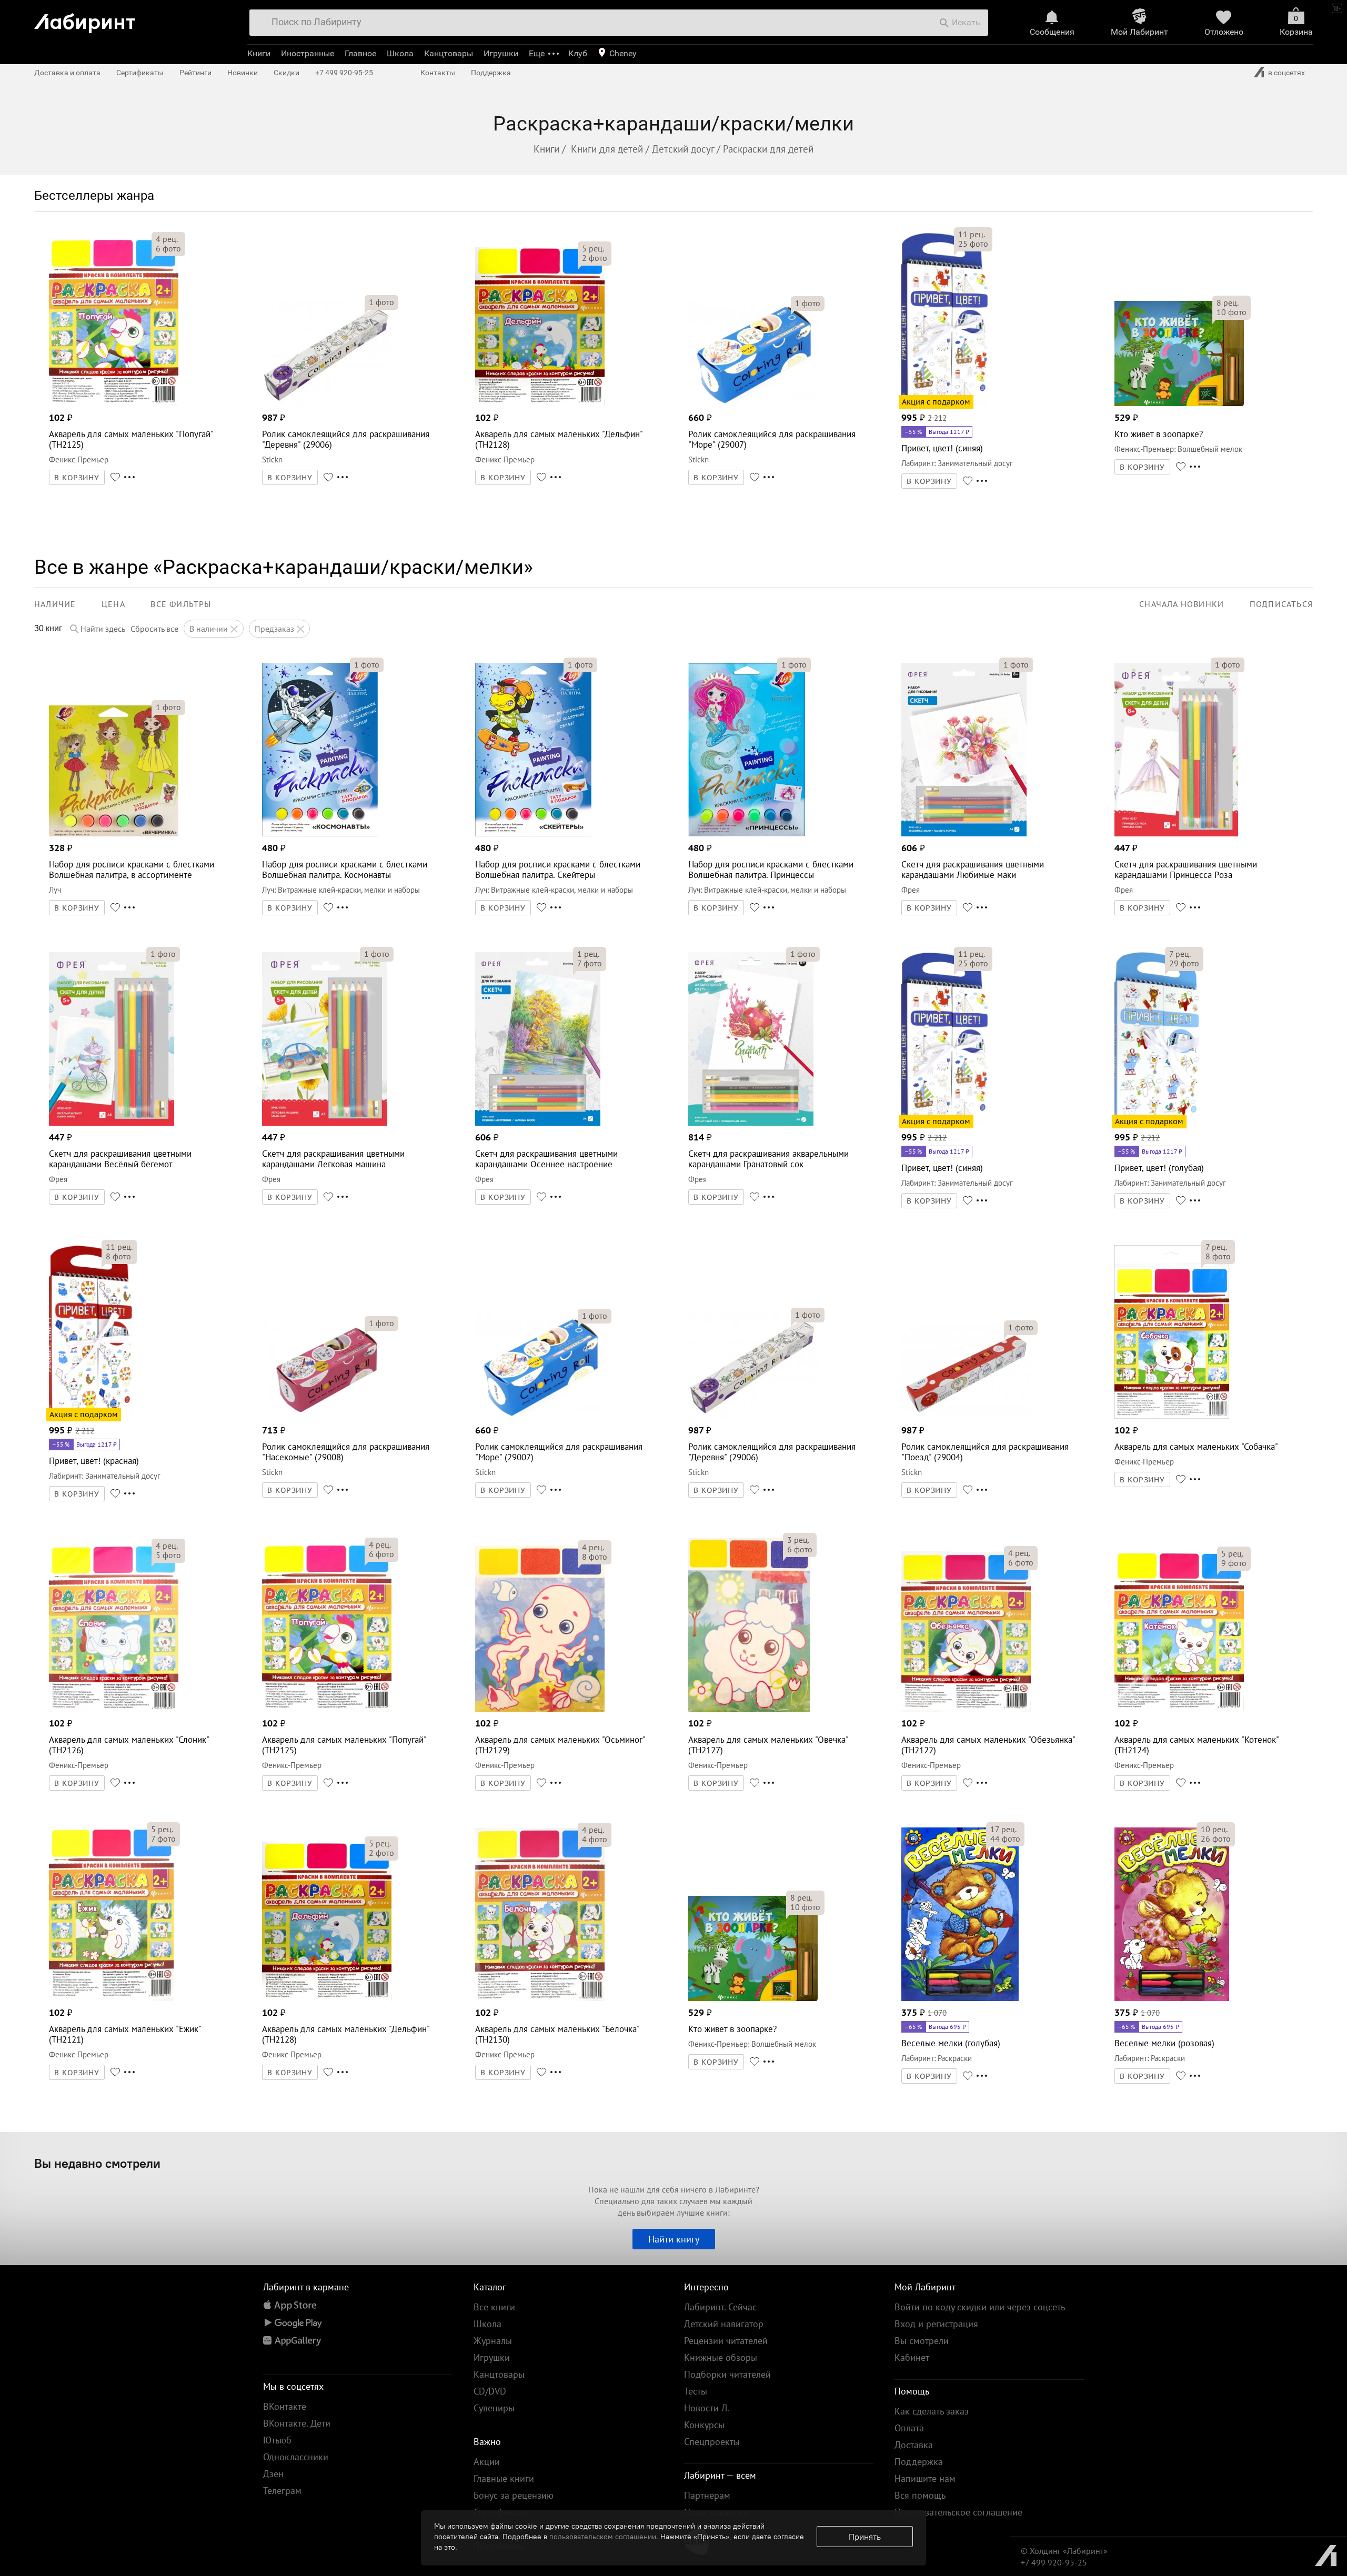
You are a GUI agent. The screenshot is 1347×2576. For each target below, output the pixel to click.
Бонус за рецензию (514, 2495)
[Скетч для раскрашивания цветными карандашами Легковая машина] (325, 1123)
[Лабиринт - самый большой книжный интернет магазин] (133, 19)
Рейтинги (195, 73)
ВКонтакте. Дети (297, 2423)
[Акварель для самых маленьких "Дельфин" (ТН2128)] (540, 403)
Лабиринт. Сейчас (720, 2307)
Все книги (494, 2307)
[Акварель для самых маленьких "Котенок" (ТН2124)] (1179, 1709)
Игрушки (501, 53)
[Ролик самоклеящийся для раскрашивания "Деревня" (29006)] (327, 403)
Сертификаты (140, 73)
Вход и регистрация (936, 2324)
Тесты (696, 2391)
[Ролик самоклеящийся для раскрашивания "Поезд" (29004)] (966, 1416)
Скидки (287, 73)
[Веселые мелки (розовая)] (1172, 1998)
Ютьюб (277, 2440)
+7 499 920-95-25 (344, 73)
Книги (259, 53)
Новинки (243, 73)
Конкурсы (704, 2425)
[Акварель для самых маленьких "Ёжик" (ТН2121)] (111, 1998)
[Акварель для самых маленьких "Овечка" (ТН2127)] (749, 1709)
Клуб (578, 53)
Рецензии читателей (726, 2341)
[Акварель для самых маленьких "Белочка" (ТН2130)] (540, 1998)
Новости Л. (707, 2408)
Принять (865, 2537)
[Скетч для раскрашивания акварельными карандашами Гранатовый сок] (751, 1123)
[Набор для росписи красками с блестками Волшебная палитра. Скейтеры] (533, 834)
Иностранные (308, 53)
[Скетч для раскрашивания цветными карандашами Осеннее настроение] (537, 1123)
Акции (487, 2462)
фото (168, 248)
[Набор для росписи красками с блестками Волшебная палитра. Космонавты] (320, 834)
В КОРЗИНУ (77, 478)
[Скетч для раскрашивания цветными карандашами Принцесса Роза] (1176, 834)
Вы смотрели (922, 2341)
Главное (360, 53)
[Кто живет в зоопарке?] (1179, 403)
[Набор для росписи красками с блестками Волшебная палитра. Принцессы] (746, 834)
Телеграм (282, 2491)
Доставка (914, 2445)
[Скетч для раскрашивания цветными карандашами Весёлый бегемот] (111, 1123)
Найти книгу (674, 2239)
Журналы (493, 2341)
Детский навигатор (724, 2324)
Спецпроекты (712, 2442)
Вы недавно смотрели (97, 2163)
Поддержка (491, 73)
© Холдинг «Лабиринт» (1064, 2551)
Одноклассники (296, 2457)
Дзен (273, 2474)
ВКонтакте (285, 2406)
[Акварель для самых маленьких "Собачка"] (1172, 1416)
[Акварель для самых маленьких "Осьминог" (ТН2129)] (540, 1709)
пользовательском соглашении (603, 2537)
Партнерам (707, 2495)
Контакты (438, 73)
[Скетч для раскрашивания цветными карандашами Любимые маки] (964, 834)
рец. (167, 239)
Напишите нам (925, 2478)
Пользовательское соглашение (958, 2512)
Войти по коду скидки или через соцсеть (980, 2307)
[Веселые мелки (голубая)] (960, 1998)
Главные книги (504, 2478)
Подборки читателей (727, 2374)
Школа (400, 53)
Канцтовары (449, 53)
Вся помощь (920, 2495)
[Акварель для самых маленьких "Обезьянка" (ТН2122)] (966, 1709)
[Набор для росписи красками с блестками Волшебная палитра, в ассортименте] (114, 834)
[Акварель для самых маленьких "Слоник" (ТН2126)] (114, 1709)
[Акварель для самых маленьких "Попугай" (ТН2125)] (114, 403)
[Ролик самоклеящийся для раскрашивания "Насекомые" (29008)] (327, 1416)
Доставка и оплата (67, 73)
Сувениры (494, 2408)
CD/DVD (490, 2391)
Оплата (909, 2428)
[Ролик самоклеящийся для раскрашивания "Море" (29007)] (753, 403)
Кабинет (912, 2357)
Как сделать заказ (932, 2411)
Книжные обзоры (721, 2357)
